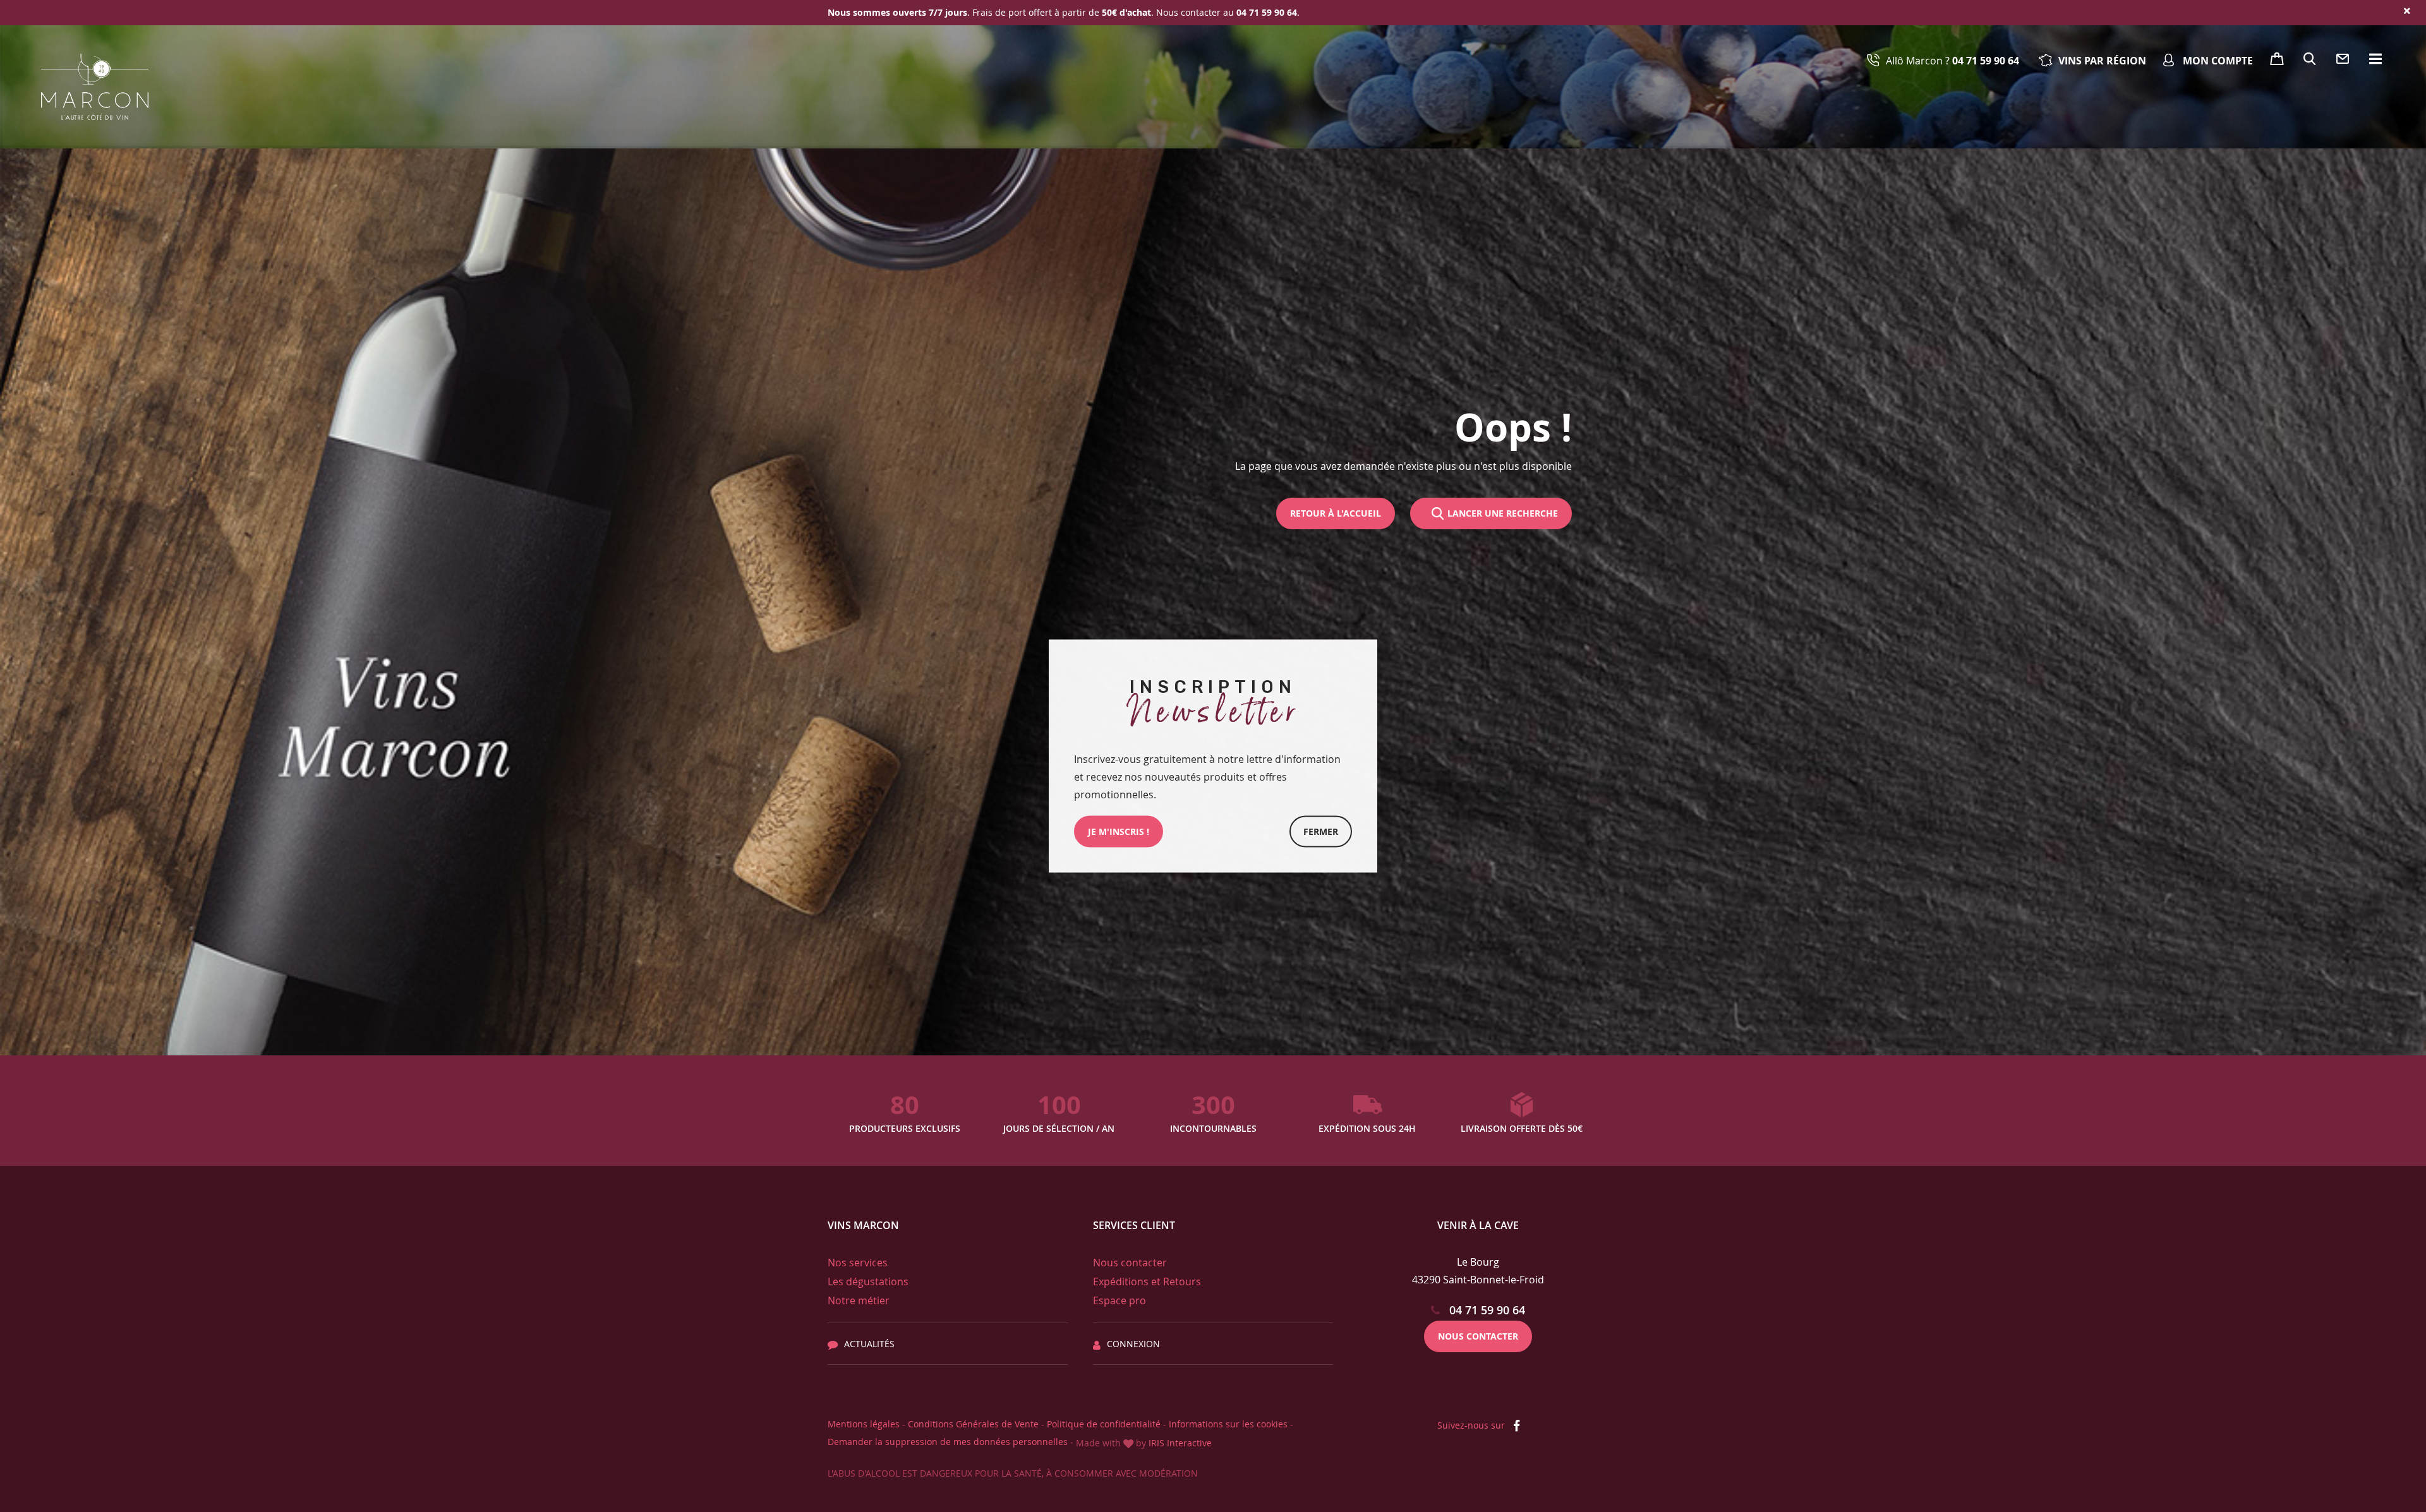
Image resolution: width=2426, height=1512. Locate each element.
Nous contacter (1130, 1263)
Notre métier (859, 1300)
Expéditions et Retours (1147, 1281)
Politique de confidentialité (1104, 1424)
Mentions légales (864, 1424)
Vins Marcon (863, 1225)
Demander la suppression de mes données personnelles (948, 1442)
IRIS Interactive (1180, 1443)
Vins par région (2102, 61)
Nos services (858, 1263)
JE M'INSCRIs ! (1119, 831)
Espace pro (1119, 1300)
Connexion (1133, 1344)
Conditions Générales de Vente (973, 1424)
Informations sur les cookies (1228, 1424)
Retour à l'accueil (1336, 513)
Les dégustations (868, 1281)
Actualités (869, 1344)
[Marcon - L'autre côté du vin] (95, 87)
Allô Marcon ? (1952, 61)
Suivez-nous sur (1472, 1425)
